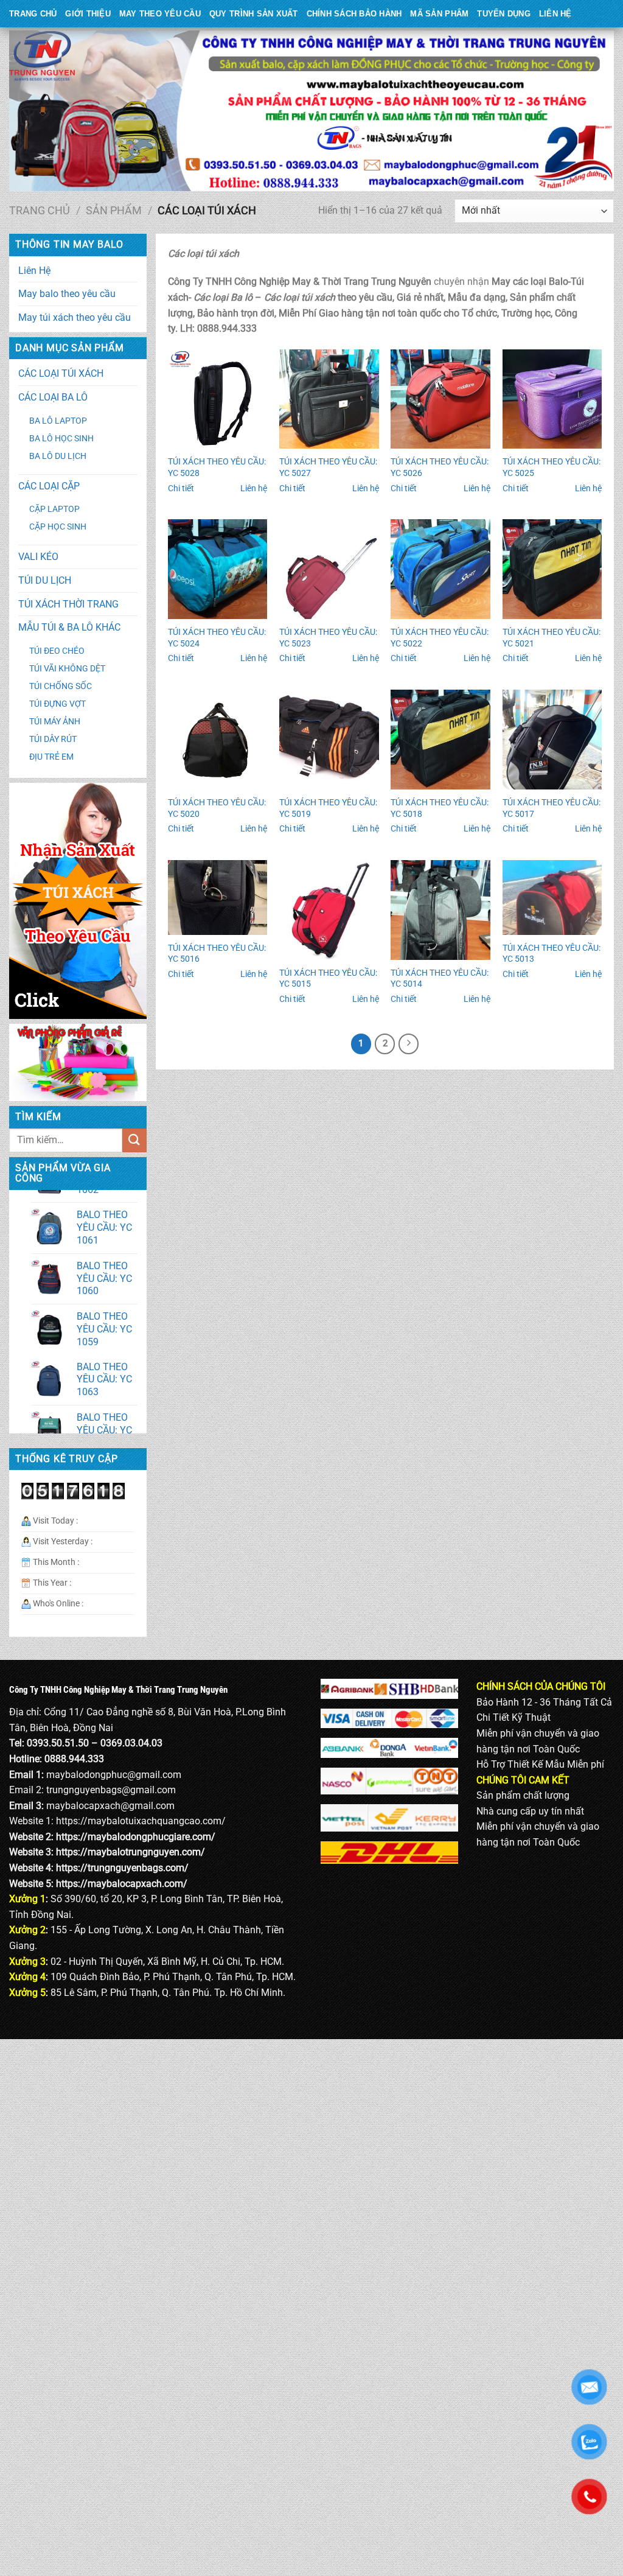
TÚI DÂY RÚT (53, 739)
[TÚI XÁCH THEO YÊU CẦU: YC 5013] (552, 898)
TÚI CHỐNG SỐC (61, 686)
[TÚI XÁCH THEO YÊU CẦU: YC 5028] (218, 399)
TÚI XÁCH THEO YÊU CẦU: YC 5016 (217, 954)
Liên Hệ (555, 14)
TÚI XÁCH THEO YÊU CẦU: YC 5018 (440, 808)
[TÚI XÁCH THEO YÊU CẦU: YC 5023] (329, 569)
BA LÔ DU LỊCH (58, 456)
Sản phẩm (114, 210)
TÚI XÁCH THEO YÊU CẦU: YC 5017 (552, 808)
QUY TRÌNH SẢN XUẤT (254, 14)
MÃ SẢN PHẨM (439, 14)
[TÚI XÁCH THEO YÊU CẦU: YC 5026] (440, 399)
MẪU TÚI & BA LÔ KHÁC (69, 627)
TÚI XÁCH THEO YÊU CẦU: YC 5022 (440, 638)
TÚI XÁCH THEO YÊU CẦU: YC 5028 (217, 467)
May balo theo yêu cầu (67, 294)
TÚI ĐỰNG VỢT (57, 704)
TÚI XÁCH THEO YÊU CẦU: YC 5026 (440, 467)
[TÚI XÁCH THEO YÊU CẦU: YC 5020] (218, 740)
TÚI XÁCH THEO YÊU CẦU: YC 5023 (328, 638)
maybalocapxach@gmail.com (110, 1806)
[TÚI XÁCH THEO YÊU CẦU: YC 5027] (329, 399)
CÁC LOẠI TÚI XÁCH (61, 373)
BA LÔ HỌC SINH (61, 439)
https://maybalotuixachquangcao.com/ (141, 1821)
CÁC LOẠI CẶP (49, 486)
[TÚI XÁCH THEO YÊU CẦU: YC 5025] (552, 399)
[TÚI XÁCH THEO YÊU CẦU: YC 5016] (218, 898)
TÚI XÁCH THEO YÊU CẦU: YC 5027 (328, 467)
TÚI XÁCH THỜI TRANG (68, 604)
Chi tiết (181, 488)
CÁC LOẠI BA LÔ (53, 397)
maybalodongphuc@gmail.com (114, 1775)
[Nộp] (134, 1140)
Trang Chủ (33, 14)
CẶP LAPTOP (54, 509)
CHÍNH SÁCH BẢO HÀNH (354, 14)
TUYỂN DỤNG (504, 14)
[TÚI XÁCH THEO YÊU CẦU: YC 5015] (329, 910)
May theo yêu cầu (160, 14)
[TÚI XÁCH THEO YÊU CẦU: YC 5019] (329, 740)
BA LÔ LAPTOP (58, 421)
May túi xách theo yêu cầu (75, 317)
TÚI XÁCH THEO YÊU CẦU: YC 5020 (217, 808)
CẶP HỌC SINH (58, 527)
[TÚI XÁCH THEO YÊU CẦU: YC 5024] (218, 569)
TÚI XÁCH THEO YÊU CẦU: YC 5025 (552, 467)
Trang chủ (40, 210)
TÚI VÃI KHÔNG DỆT (67, 669)
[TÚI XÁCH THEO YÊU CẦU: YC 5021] (552, 569)
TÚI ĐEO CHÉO (57, 651)
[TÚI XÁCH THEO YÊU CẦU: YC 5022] (440, 569)
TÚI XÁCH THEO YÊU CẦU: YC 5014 (440, 979)
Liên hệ (254, 488)
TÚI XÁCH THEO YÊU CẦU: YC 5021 (552, 638)
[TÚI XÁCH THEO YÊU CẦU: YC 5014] (440, 910)
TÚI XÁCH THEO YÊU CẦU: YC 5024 (217, 638)
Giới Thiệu (88, 14)
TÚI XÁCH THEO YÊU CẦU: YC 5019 (328, 808)
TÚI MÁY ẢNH (55, 722)
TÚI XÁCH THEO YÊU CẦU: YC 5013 (552, 954)
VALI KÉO (38, 557)
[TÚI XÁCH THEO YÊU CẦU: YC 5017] (552, 740)
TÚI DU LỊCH (45, 580)
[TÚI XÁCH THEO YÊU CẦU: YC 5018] (440, 740)
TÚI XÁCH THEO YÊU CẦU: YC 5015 (328, 979)
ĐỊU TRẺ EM (51, 757)
